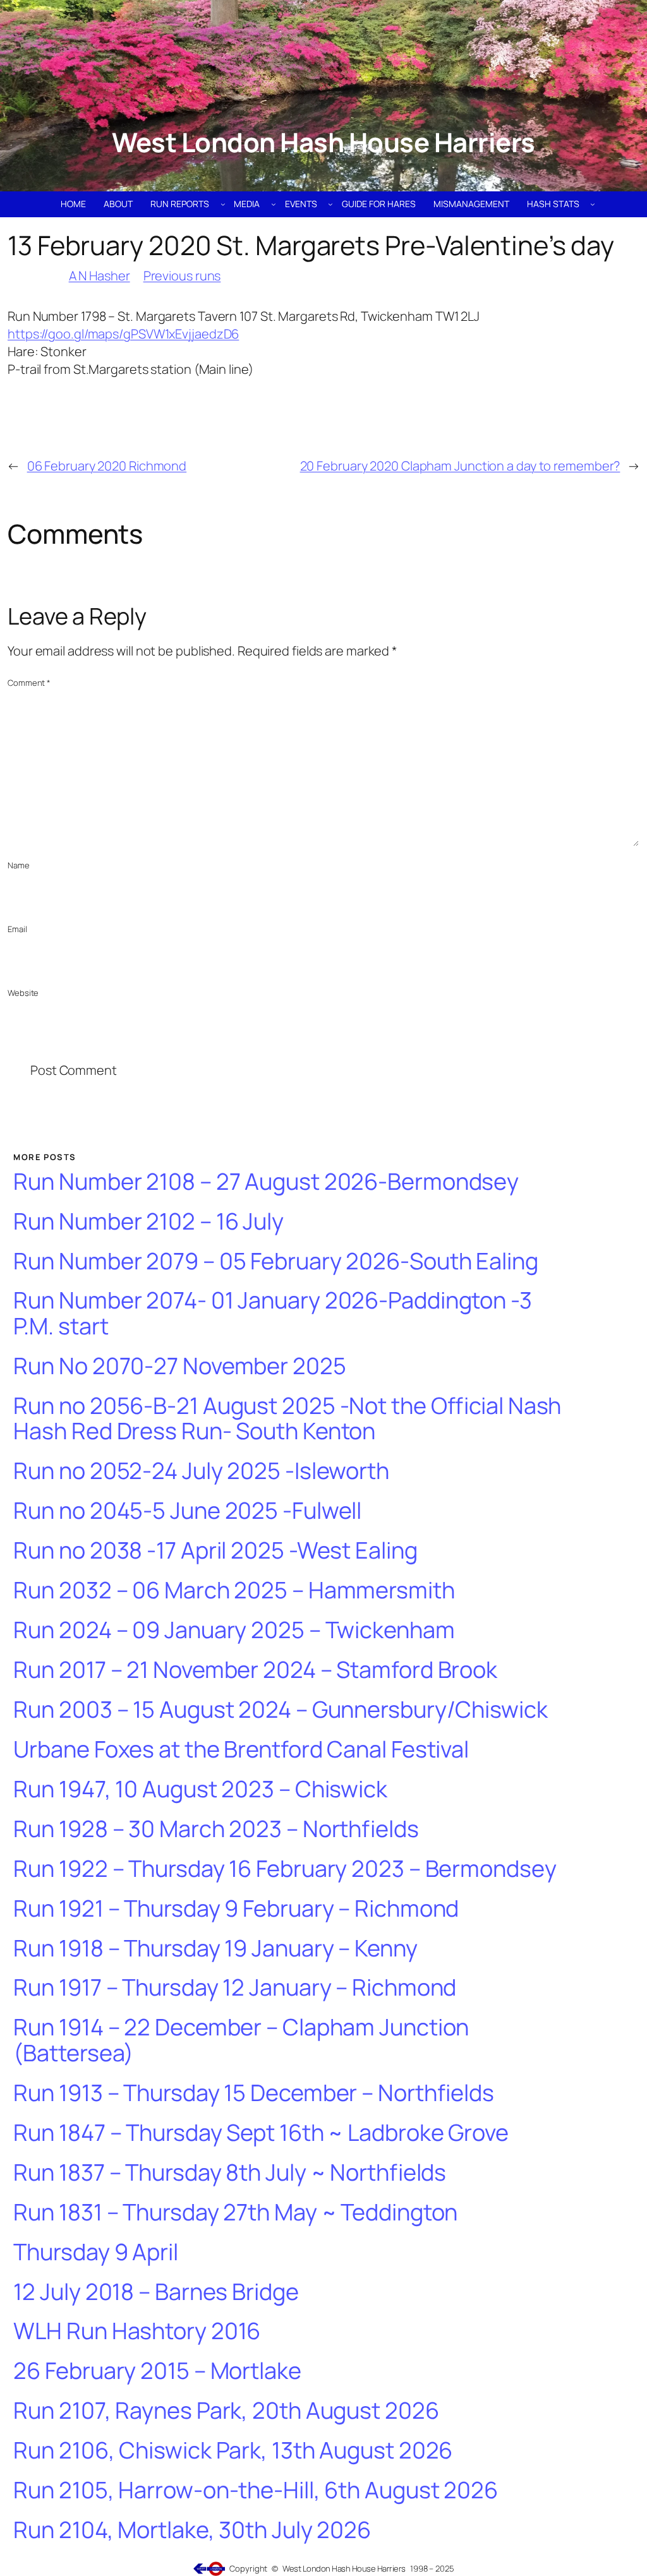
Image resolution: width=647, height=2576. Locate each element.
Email (17, 929)
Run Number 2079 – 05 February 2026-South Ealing (275, 1261)
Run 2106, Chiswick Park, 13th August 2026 (233, 2451)
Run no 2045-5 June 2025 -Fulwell (187, 1511)
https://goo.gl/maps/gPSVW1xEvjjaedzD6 (123, 334)
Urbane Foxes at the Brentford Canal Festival (241, 1750)
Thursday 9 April (95, 2252)
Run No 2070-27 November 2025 (179, 1366)
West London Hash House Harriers (323, 142)
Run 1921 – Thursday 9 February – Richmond (236, 1909)
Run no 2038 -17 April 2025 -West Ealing (215, 1551)
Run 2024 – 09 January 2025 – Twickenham (234, 1630)
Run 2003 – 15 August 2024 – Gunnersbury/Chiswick (280, 1710)
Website (23, 993)
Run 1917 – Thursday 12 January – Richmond (235, 1988)
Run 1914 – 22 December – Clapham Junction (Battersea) (241, 2040)
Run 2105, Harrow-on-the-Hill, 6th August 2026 (256, 2490)
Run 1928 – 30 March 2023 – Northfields (216, 1829)
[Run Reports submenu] (223, 204)
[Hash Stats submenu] (593, 204)
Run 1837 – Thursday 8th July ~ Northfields (230, 2173)
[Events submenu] (330, 204)
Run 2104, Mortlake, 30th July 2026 (192, 2530)
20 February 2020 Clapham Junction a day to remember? (460, 466)
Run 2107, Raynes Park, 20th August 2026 (226, 2411)
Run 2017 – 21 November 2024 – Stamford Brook (255, 1670)
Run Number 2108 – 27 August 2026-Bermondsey (266, 1182)
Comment (29, 683)
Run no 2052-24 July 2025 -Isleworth (201, 1471)
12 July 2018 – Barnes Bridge (156, 2292)
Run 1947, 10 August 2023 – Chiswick (200, 1789)
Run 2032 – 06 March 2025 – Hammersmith (234, 1591)
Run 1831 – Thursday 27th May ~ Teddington (235, 2213)
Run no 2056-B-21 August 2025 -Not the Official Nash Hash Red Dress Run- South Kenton (287, 1419)
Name (19, 865)
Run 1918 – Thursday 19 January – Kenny (215, 1949)
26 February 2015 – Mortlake (157, 2371)
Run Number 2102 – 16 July (148, 1222)
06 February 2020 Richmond (107, 466)
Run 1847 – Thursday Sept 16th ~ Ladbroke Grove (261, 2133)
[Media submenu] (274, 204)
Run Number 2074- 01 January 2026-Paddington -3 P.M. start (272, 1313)
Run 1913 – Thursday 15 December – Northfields (254, 2093)
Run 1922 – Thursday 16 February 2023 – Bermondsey (285, 1869)
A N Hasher (100, 276)
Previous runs (182, 276)
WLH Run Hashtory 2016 (137, 2331)
